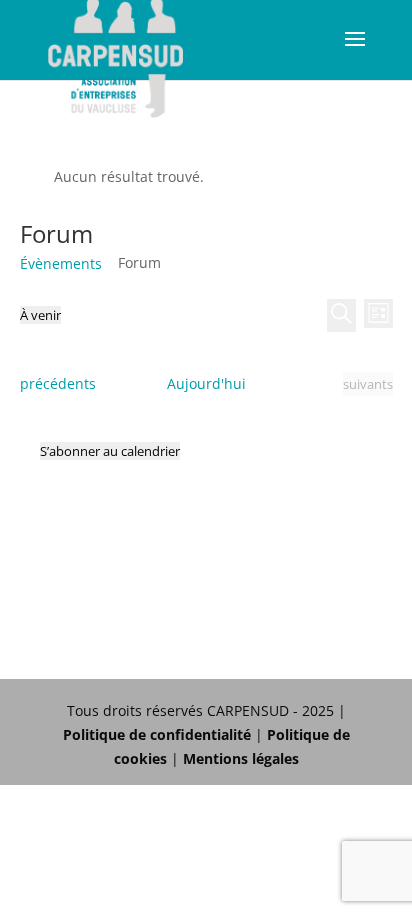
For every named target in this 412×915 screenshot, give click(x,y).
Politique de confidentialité (157, 734)
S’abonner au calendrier (110, 451)
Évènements (61, 263)
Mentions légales (241, 758)
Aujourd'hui (206, 383)
